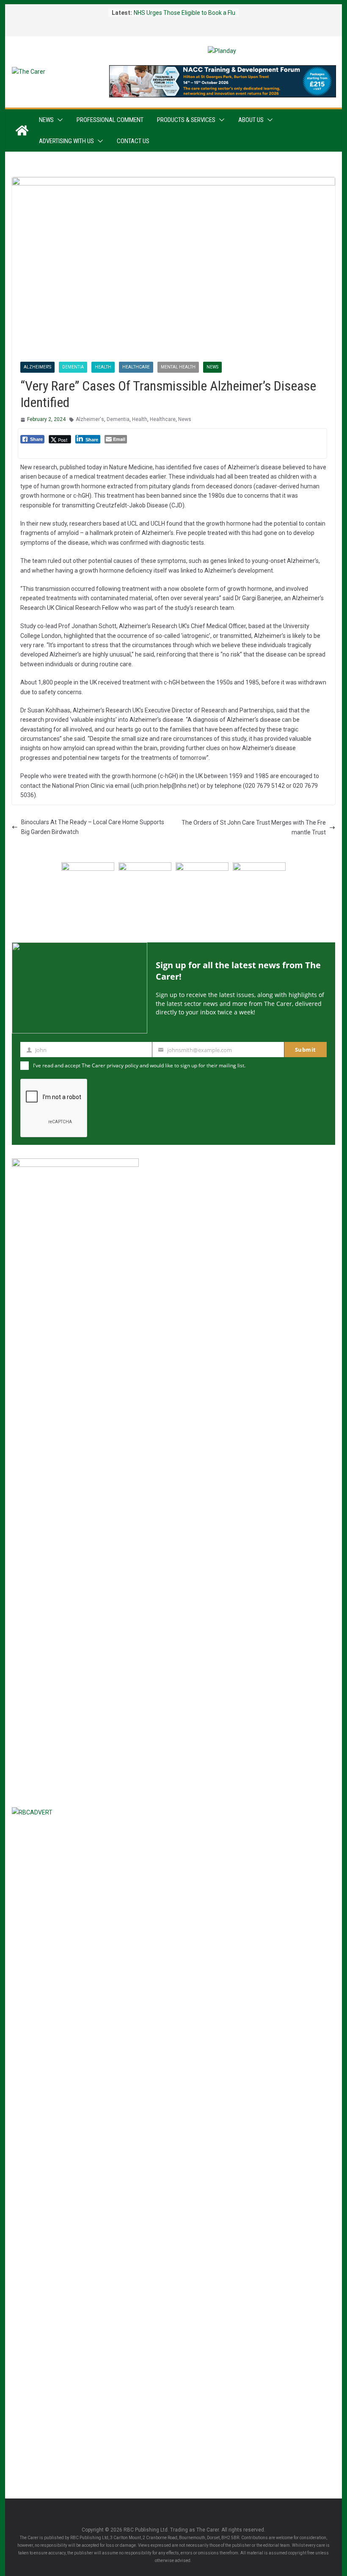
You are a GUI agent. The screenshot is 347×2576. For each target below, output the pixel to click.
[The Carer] (22, 130)
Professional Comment (110, 120)
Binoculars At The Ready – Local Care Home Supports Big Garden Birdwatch (93, 827)
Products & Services (186, 120)
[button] (58, 120)
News (46, 120)
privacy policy (123, 1065)
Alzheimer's (37, 367)
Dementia (73, 367)
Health (103, 367)
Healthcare (136, 367)
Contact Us (133, 141)
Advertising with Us (66, 141)
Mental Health (178, 367)
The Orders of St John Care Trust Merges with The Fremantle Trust (254, 827)
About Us (251, 120)
